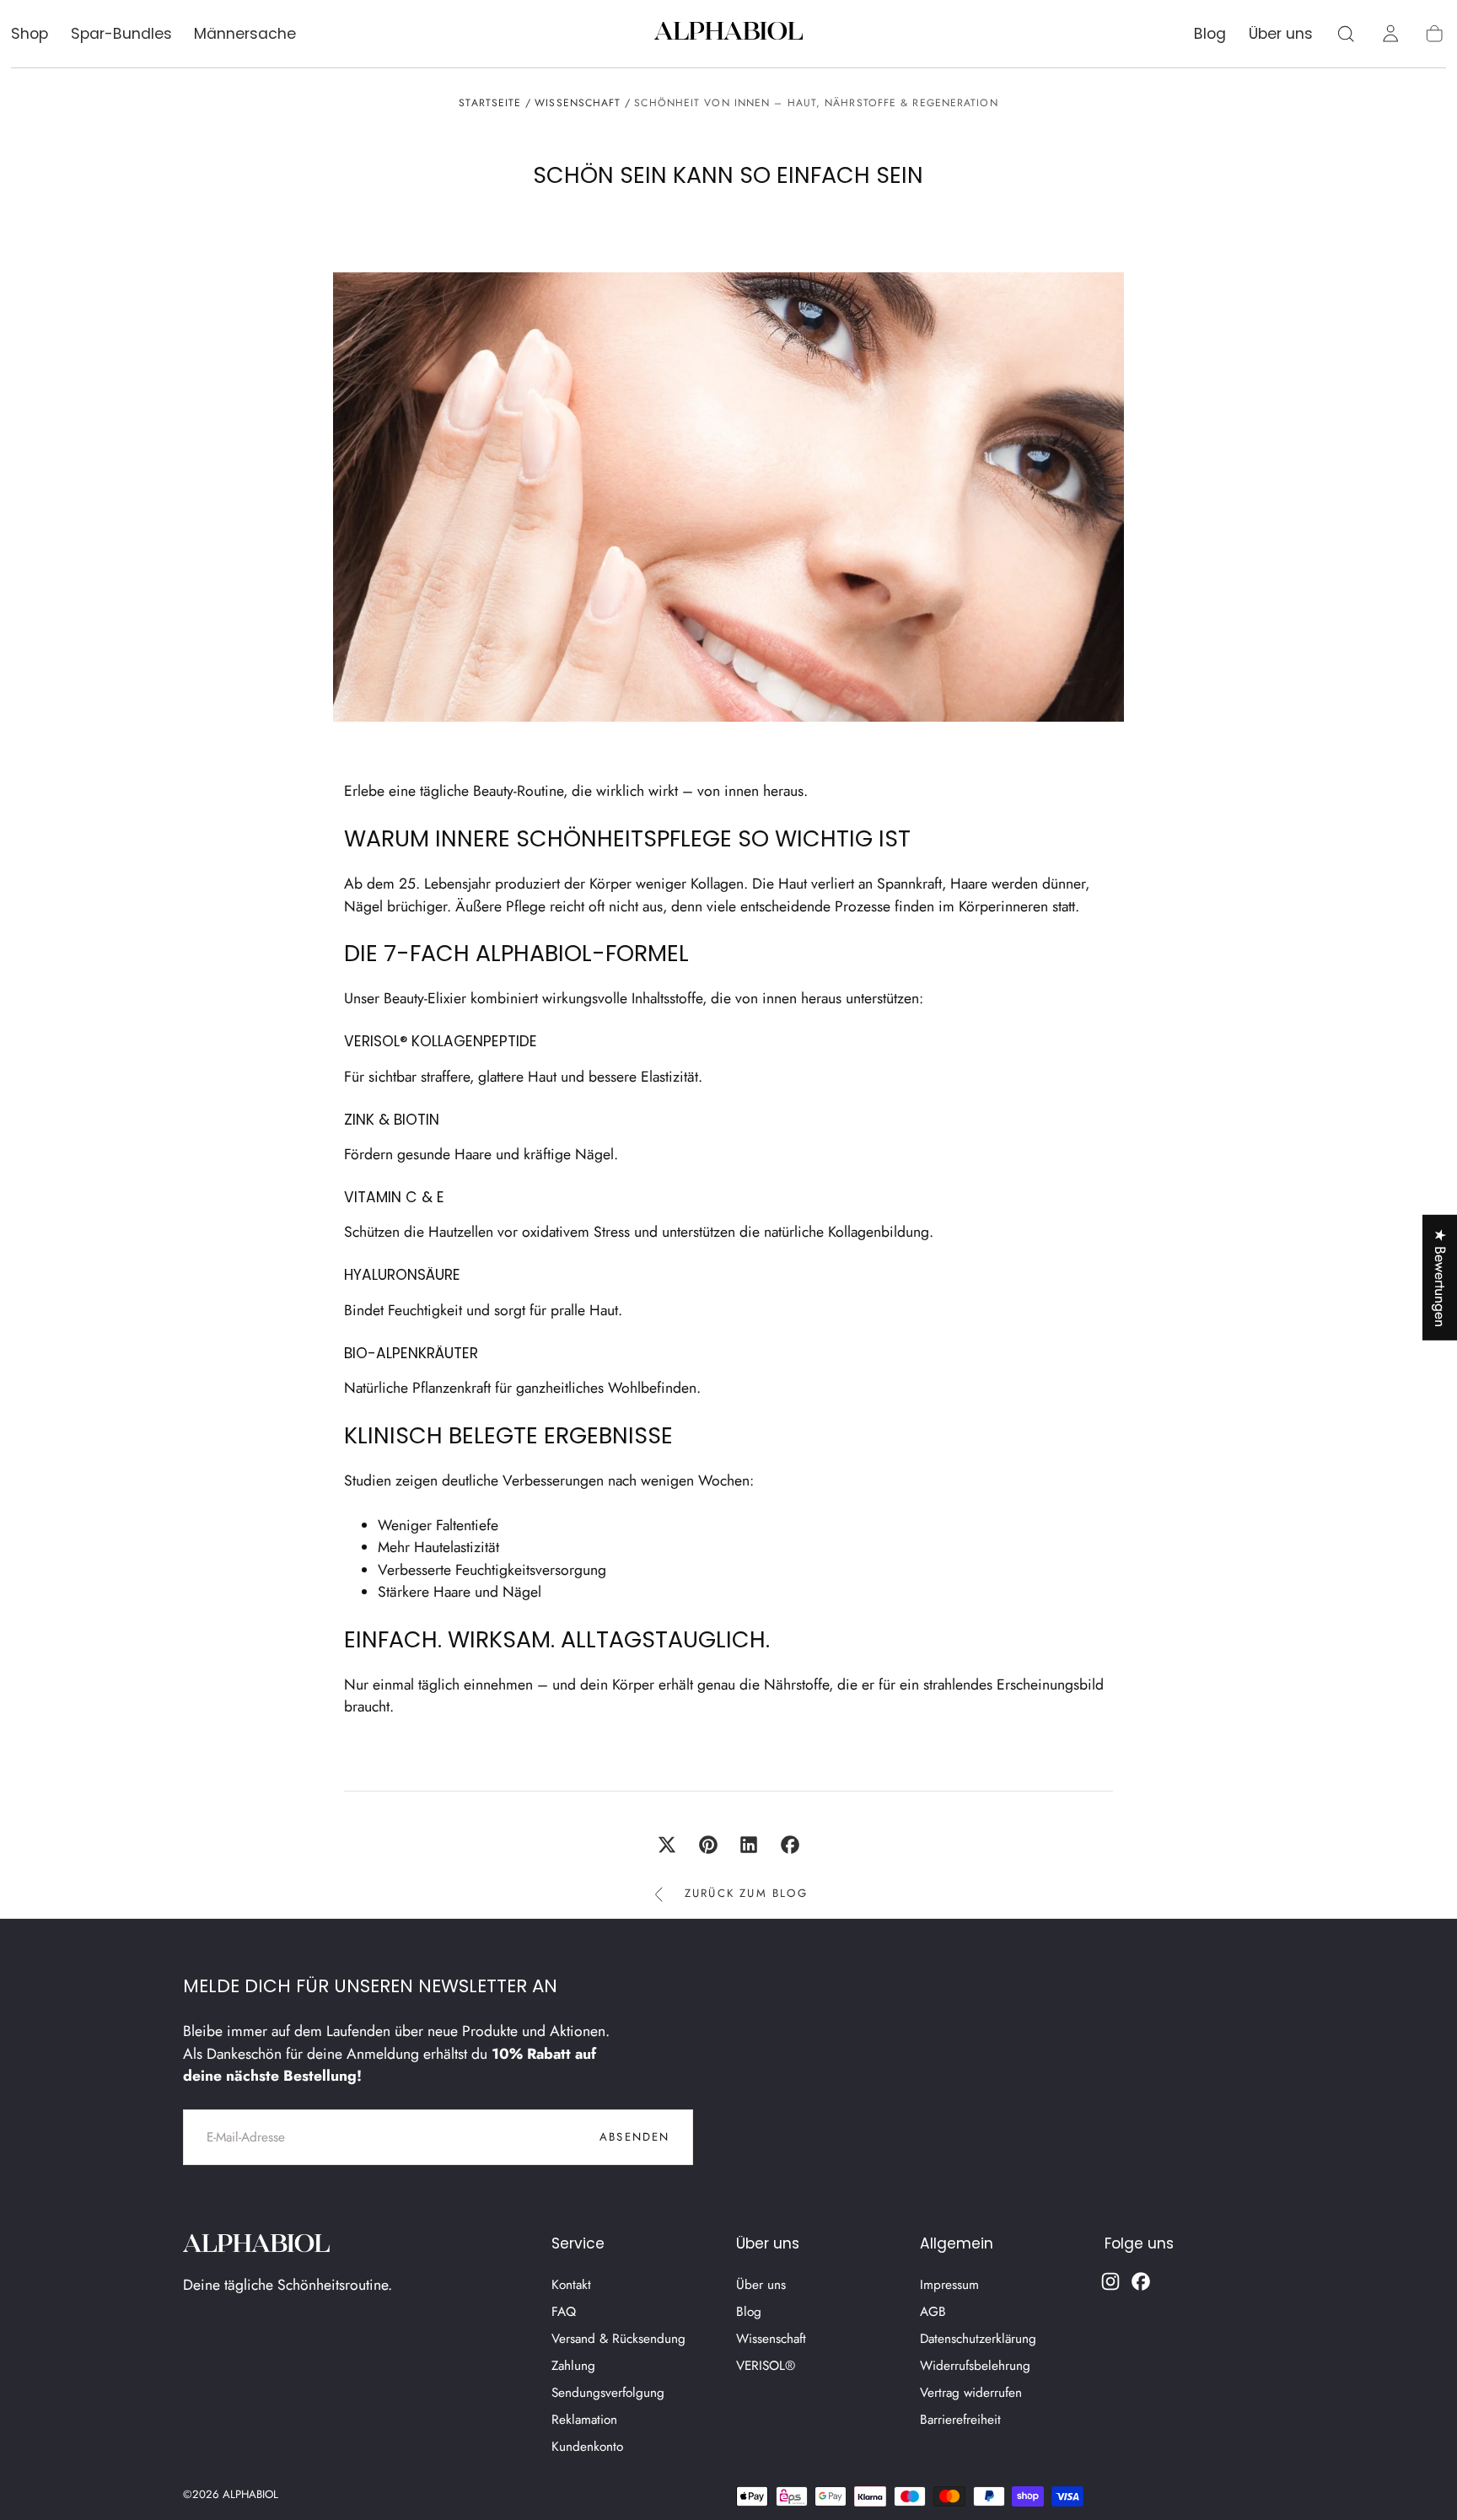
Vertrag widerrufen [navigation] (971, 2393)
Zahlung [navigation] (573, 2366)
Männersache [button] (245, 35)
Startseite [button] (490, 103)
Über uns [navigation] (761, 2285)
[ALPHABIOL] (257, 2246)
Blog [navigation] (749, 2312)
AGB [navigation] (933, 2312)
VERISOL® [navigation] (766, 2366)
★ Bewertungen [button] (1440, 1277)
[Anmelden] (1390, 34)
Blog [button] (1210, 35)
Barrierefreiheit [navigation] (960, 2420)
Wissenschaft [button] (578, 103)
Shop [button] (30, 35)
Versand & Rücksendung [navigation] (618, 2339)
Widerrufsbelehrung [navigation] (975, 2366)
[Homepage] (728, 34)
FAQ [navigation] (564, 2312)
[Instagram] (1110, 2281)
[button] (1346, 34)
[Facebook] (1141, 2281)
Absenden (635, 2137)
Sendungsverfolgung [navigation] (608, 2393)
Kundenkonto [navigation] (587, 2447)
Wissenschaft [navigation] (771, 2339)
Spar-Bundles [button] (121, 35)
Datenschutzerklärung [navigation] (978, 2339)
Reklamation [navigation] (584, 2420)
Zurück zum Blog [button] (746, 1893)
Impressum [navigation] (949, 2285)
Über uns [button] (1281, 35)
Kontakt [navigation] (571, 2285)
